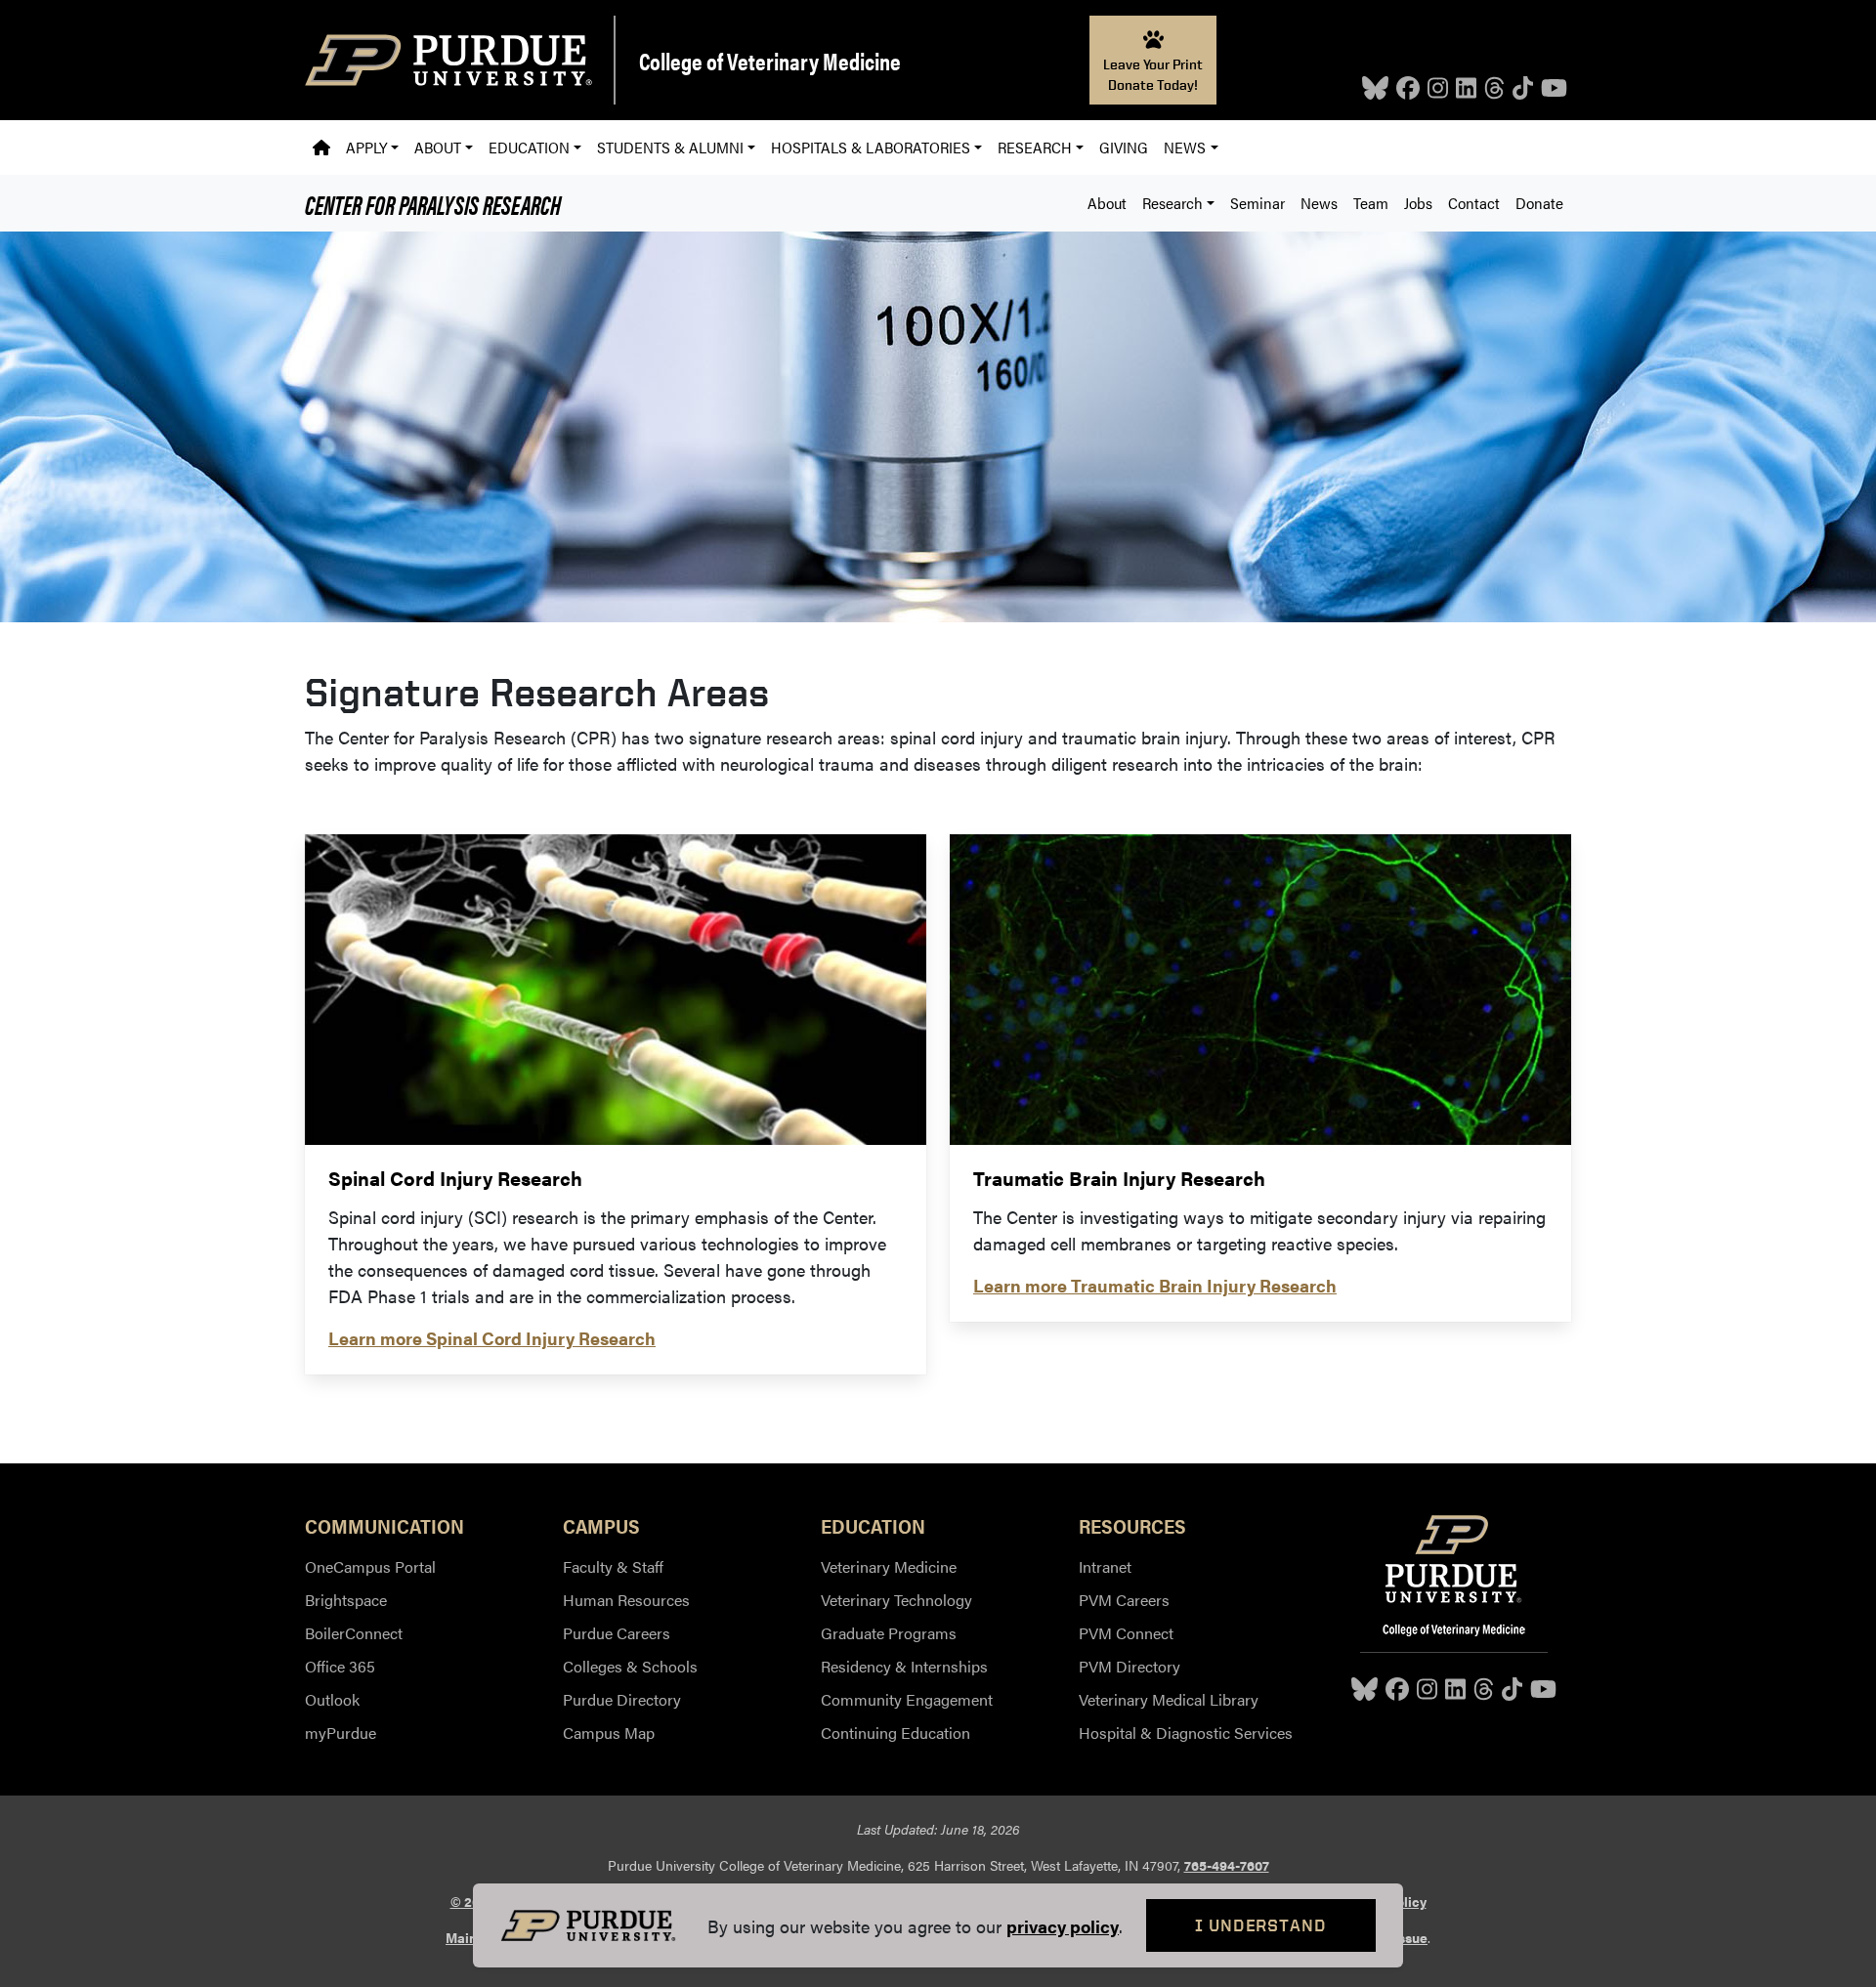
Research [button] (1035, 147)
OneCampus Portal (370, 1566)
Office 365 (340, 1666)
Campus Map (609, 1733)
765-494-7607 (1227, 1865)
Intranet (1105, 1566)
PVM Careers (1124, 1600)
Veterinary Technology (896, 1600)
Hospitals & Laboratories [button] (871, 147)
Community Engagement (907, 1699)
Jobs (1418, 203)
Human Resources (626, 1600)
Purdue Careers (617, 1633)
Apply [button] (366, 147)
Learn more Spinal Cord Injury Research (492, 1338)
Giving (1124, 147)
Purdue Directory (622, 1699)
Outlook (332, 1699)
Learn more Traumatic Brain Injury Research (1155, 1285)
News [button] (1185, 147)
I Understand (1261, 1925)
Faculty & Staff (613, 1566)
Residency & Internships (904, 1666)
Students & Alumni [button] (670, 147)
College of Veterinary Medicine (770, 61)
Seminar (1258, 203)
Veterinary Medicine (889, 1566)
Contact (1474, 203)
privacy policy (1063, 1926)
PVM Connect (1126, 1633)
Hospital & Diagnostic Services (1186, 1733)
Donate (1539, 203)
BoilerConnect (354, 1633)
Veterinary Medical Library (1169, 1699)
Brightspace (346, 1600)
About (1107, 203)
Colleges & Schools (630, 1666)
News (1319, 203)
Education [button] (529, 147)
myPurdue (341, 1733)
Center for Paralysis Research (433, 203)
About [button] (438, 147)
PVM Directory (1130, 1666)
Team (1371, 203)
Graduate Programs (889, 1633)
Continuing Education (895, 1733)
